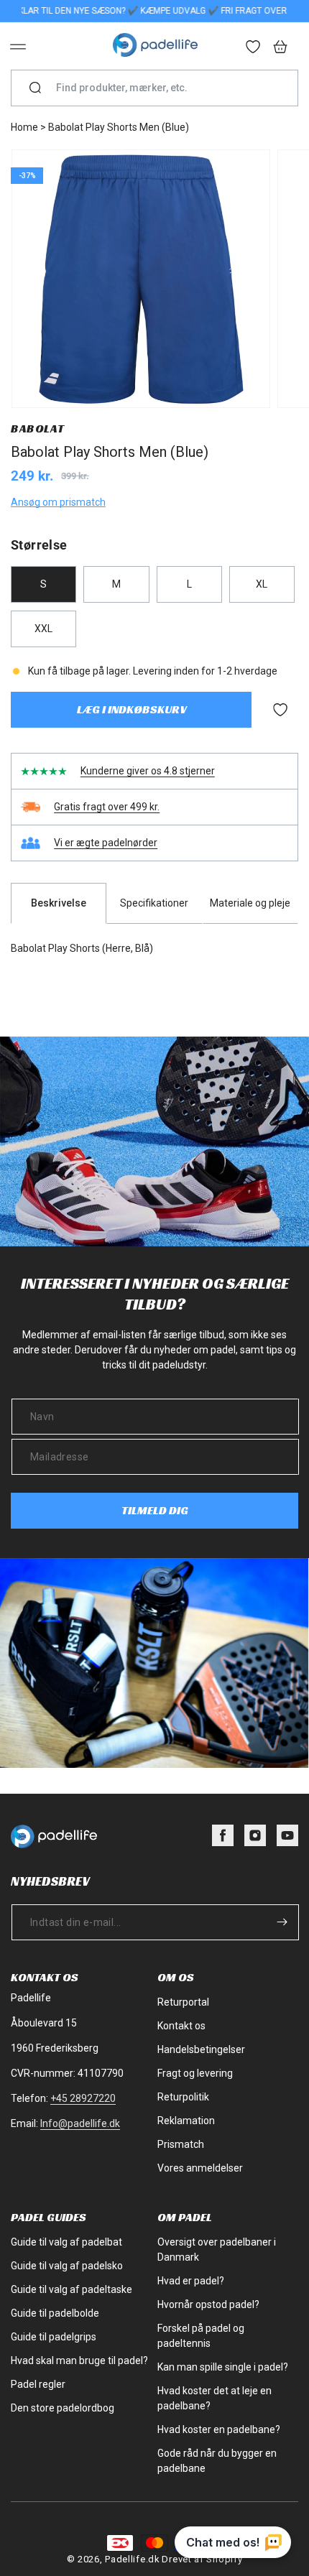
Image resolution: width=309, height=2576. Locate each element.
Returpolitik (183, 2097)
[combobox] (160, 88)
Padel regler (38, 2384)
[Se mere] (254, 48)
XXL (43, 629)
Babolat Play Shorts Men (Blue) (119, 127)
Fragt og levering (195, 2073)
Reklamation (186, 2121)
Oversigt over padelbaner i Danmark (217, 2250)
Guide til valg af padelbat (66, 2242)
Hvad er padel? (191, 2281)
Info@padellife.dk (80, 2123)
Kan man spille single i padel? (223, 2367)
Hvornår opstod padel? (208, 2304)
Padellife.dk (132, 2559)
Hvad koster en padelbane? (219, 2429)
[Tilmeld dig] (282, 1922)
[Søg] (35, 88)
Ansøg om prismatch (58, 502)
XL (262, 584)
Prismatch (181, 2144)
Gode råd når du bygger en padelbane (217, 2461)
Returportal (183, 2002)
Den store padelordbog (63, 2408)
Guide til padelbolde (55, 2313)
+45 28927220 (83, 2098)
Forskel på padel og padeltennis (201, 2336)
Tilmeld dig (155, 1510)
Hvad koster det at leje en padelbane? (215, 2398)
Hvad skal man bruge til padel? (79, 2360)
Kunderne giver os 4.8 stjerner (148, 771)
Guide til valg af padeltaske (72, 2289)
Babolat (37, 428)
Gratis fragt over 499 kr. (107, 807)
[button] (18, 47)
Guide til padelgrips (54, 2337)
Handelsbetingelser (201, 2049)
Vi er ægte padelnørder (106, 843)
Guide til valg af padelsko (67, 2266)
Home (24, 127)
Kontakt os (181, 2026)
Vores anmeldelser (200, 2168)
